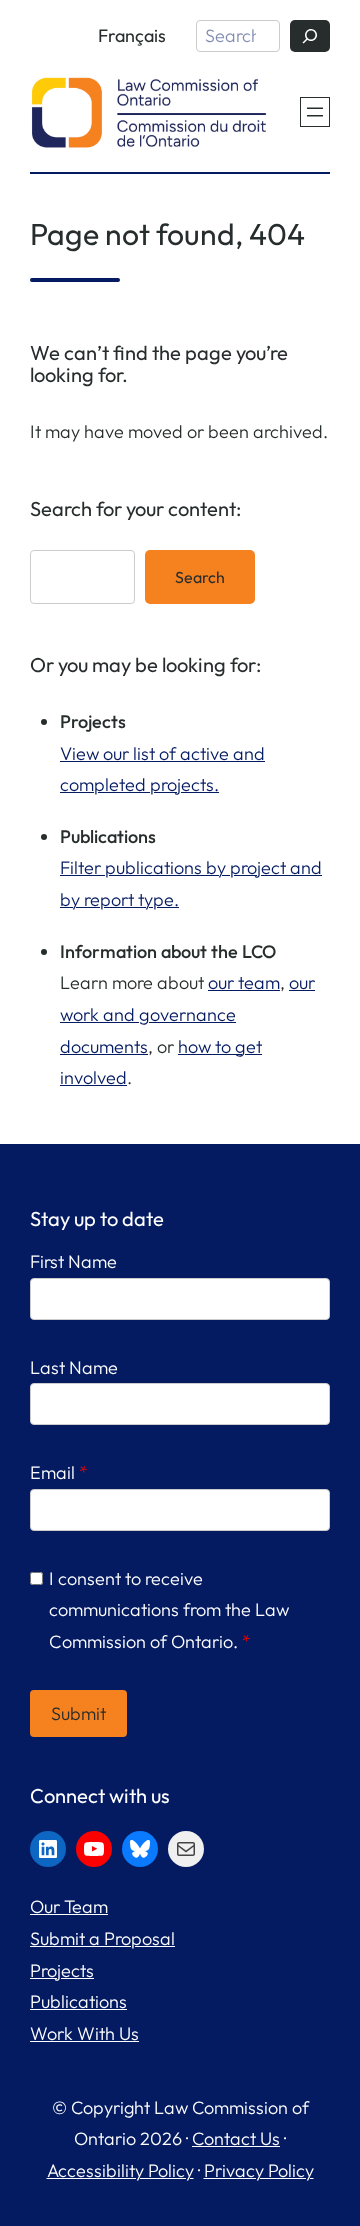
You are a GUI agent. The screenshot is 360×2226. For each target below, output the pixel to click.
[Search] (310, 36)
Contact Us (236, 2138)
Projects (62, 1970)
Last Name (74, 1367)
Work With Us (84, 2033)
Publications (78, 2001)
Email (59, 1472)
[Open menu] (315, 112)
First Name (73, 1261)
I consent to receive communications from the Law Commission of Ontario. (169, 1610)
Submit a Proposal (102, 1938)
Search (200, 577)
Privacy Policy (259, 2170)
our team (244, 982)
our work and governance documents (187, 1014)
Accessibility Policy (120, 2170)
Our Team (69, 1906)
